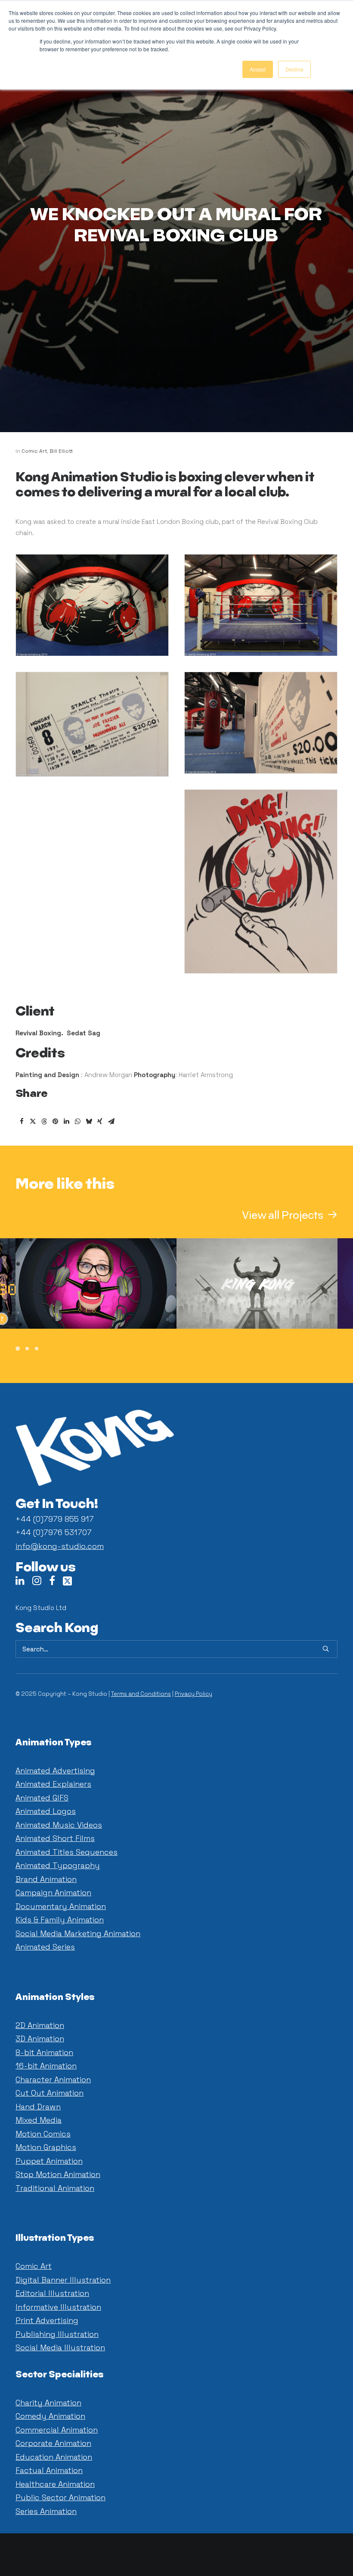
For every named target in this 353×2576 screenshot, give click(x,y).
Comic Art (34, 451)
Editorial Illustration (52, 2293)
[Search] (176, 1649)
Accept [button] (258, 69)
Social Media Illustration (60, 2347)
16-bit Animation (46, 2066)
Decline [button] (294, 69)
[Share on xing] (100, 1121)
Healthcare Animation (55, 2484)
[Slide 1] (19, 1349)
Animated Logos (46, 1811)
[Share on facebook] (22, 1121)
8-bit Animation (44, 2052)
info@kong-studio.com (60, 1546)
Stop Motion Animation (58, 2174)
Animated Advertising (55, 1771)
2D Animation (40, 2025)
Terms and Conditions (141, 1694)
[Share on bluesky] (89, 1121)
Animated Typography (58, 1865)
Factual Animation (49, 2470)
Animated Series (45, 1947)
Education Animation (54, 2457)
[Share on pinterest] (55, 1121)
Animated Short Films (55, 1838)
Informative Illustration (58, 2307)
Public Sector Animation (60, 2497)
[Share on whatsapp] (77, 1121)
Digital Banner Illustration (63, 2280)
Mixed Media (39, 2120)
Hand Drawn (38, 2107)
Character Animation (53, 2079)
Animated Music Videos (59, 1825)
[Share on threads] (44, 1121)
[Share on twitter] (33, 1121)
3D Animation (40, 2039)
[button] (290, 1216)
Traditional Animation (55, 2188)
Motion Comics (43, 2134)
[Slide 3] (37, 1349)
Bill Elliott (61, 451)
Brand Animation (46, 1879)
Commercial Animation (57, 2430)
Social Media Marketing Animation (78, 1933)
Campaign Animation (53, 1892)
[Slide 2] (27, 1349)
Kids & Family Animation (60, 1920)
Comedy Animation (50, 2416)
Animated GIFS (42, 1798)
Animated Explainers (53, 1784)
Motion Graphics (46, 2147)
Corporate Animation (53, 2443)
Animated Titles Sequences (67, 1852)
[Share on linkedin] (66, 1121)
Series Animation (46, 2511)
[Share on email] (111, 1121)
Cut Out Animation (50, 2093)
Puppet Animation (49, 2161)
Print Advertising (47, 2320)
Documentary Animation (61, 1906)
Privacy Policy (194, 1694)
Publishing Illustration (57, 2334)
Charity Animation (48, 2403)
